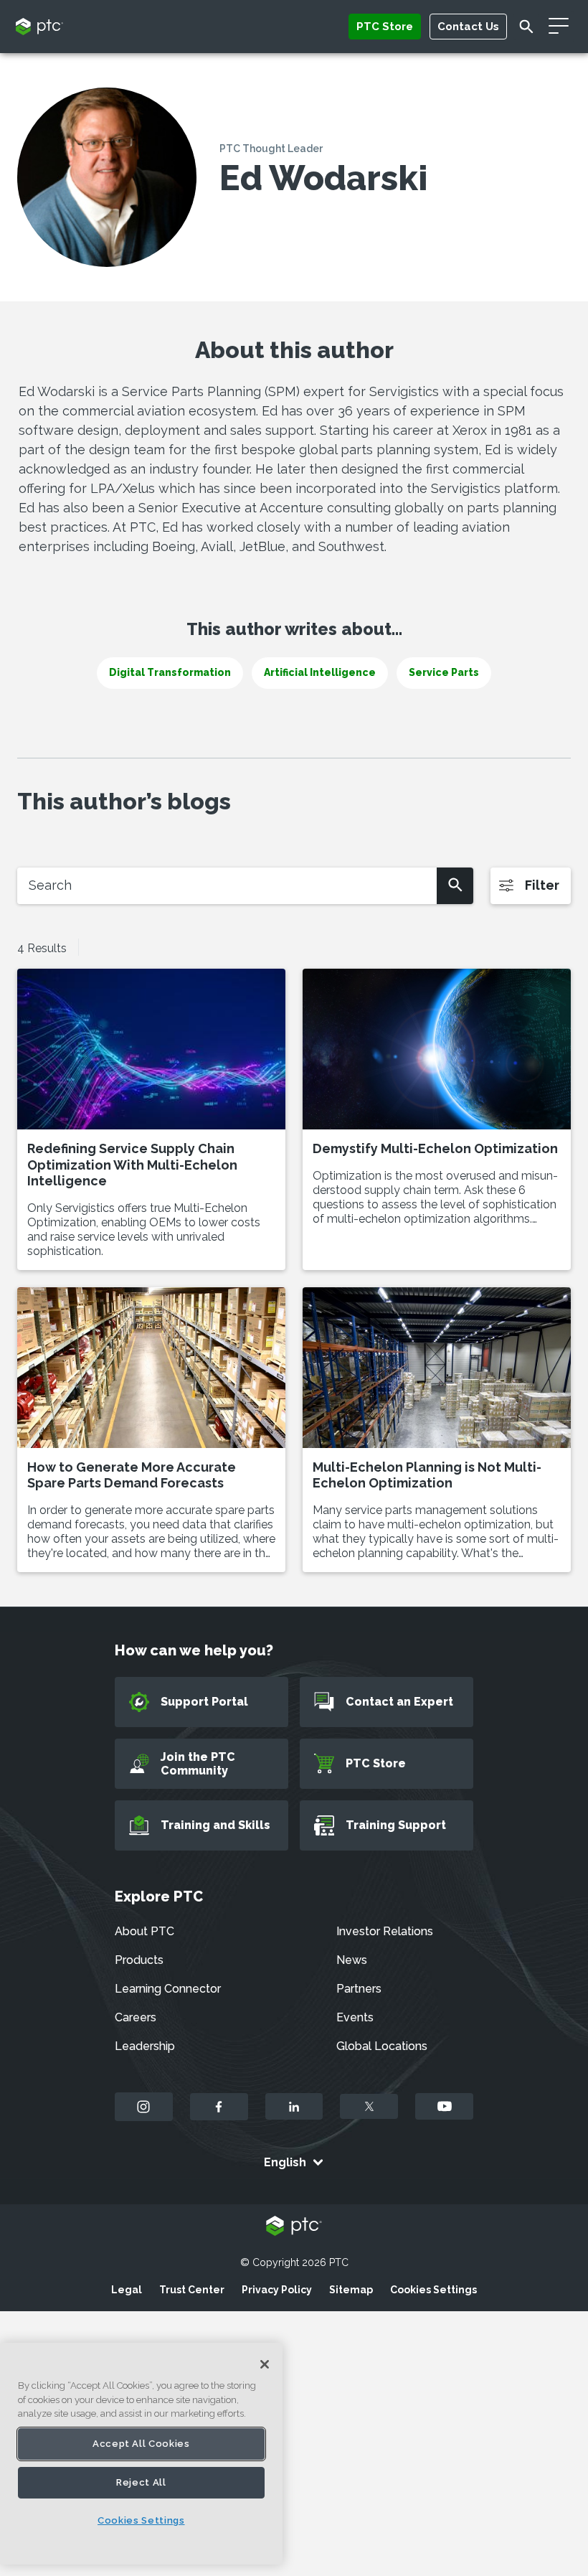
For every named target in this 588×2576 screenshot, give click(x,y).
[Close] (265, 2364)
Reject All (141, 2482)
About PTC (144, 1931)
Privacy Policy (277, 2290)
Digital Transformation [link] (170, 672)
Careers (136, 2017)
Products (139, 1960)
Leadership (145, 2046)
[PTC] (294, 2227)
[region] (141, 2454)
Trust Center (192, 2290)
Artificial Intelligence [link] (320, 672)
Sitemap (351, 2290)
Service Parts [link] (444, 672)
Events (355, 2017)
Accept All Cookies (141, 2444)
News (352, 1960)
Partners (359, 1989)
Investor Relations (385, 1931)
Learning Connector (168, 1989)
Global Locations (382, 2046)
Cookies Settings (433, 2290)
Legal (127, 2290)
